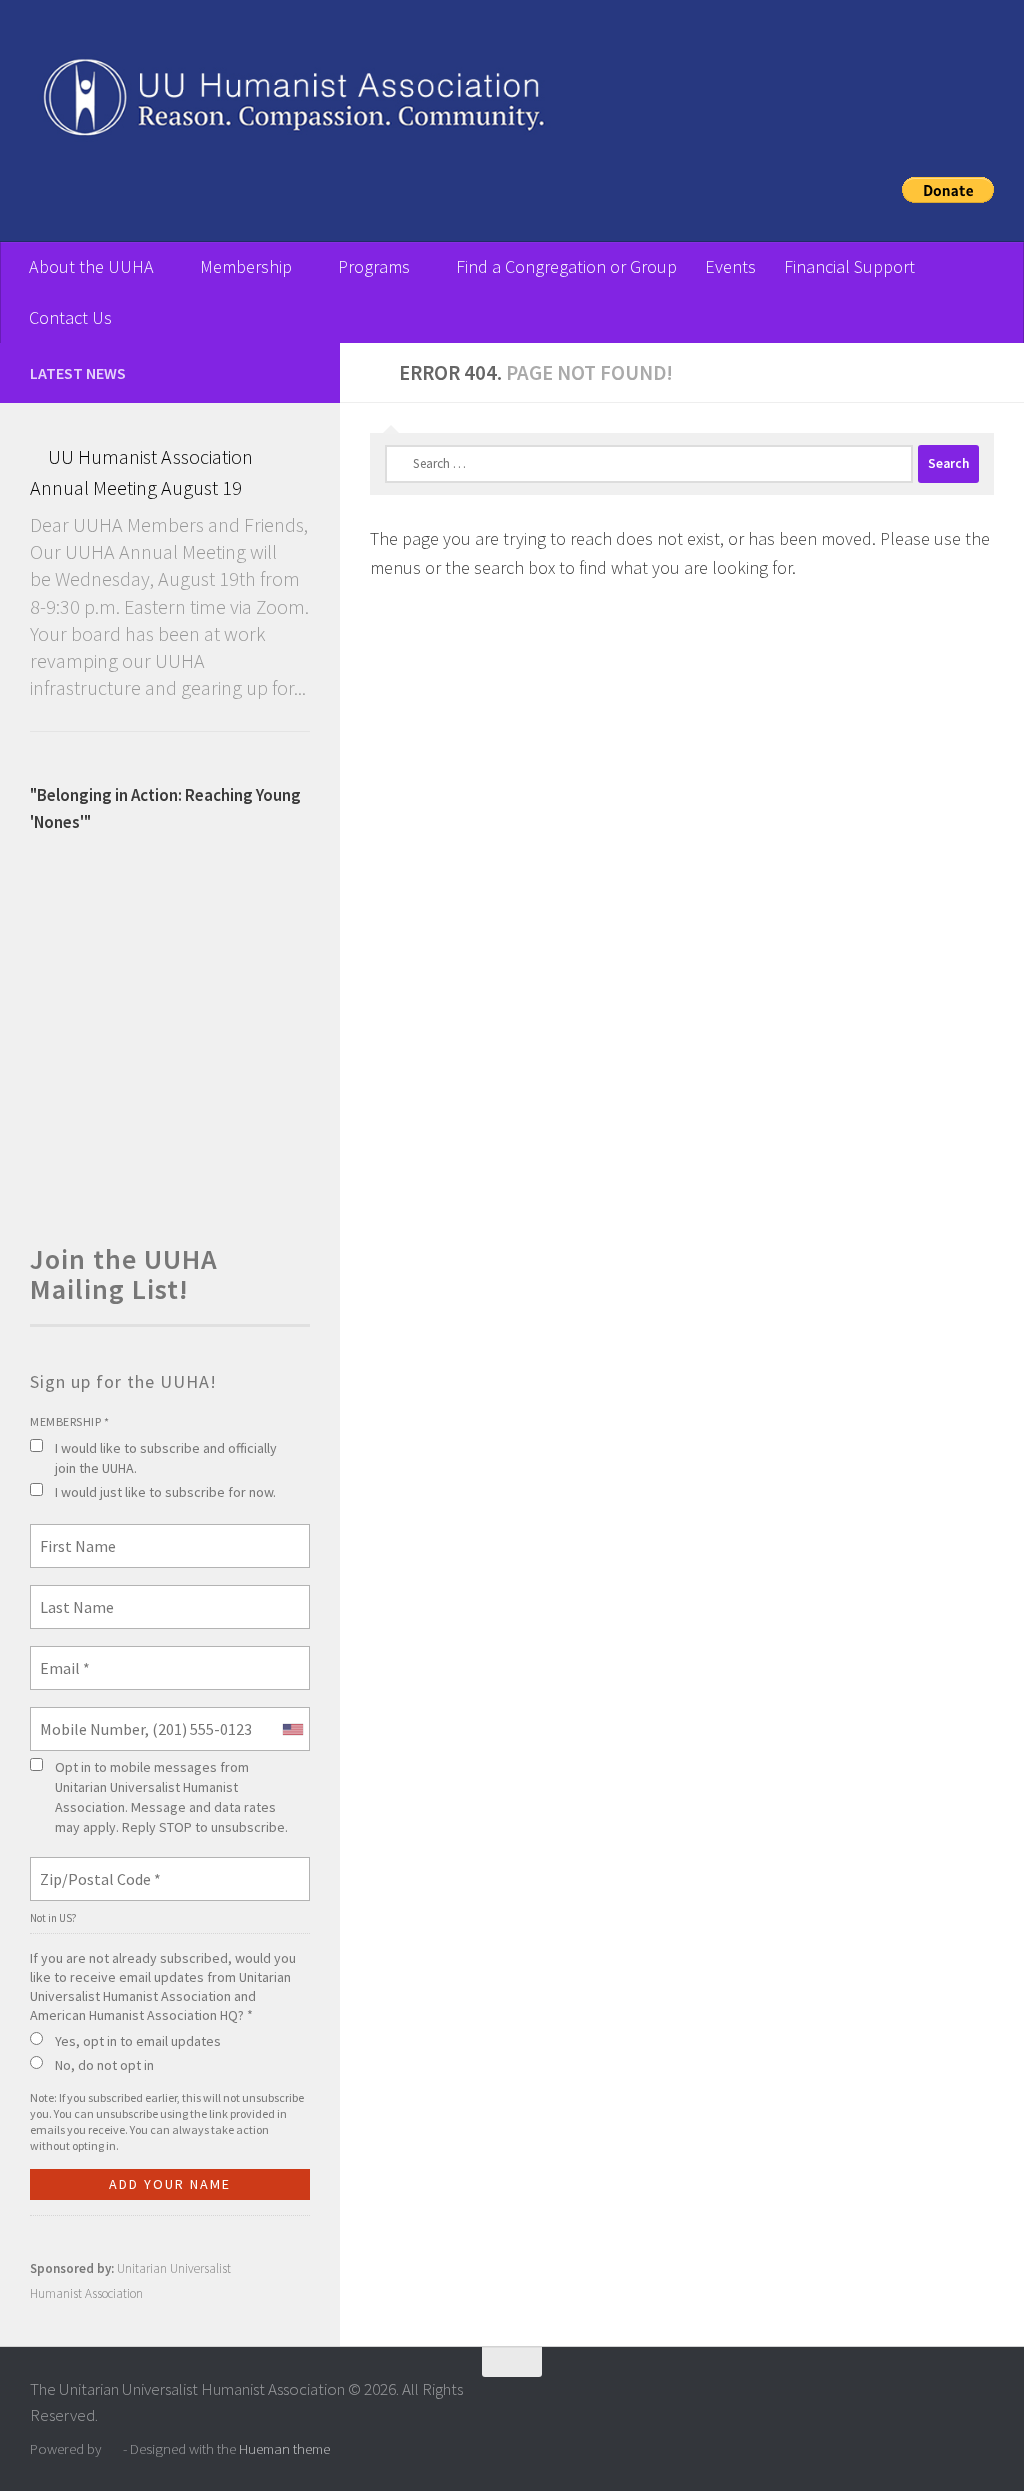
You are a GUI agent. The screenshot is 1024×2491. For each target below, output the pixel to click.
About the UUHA (91, 266)
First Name (72, 1534)
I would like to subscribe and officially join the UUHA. (166, 1458)
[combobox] (292, 1729)
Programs (374, 266)
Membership (246, 266)
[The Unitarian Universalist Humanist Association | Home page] (512, 103)
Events (730, 266)
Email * (61, 1656)
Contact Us (70, 317)
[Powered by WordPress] (112, 2449)
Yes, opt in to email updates (138, 2041)
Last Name (70, 1595)
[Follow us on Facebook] (298, 372)
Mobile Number (84, 1717)
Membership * (69, 1421)
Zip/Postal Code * (92, 1867)
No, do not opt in (104, 2065)
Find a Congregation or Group (566, 266)
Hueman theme (284, 2448)
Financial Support (849, 266)
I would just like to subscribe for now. (165, 1492)
